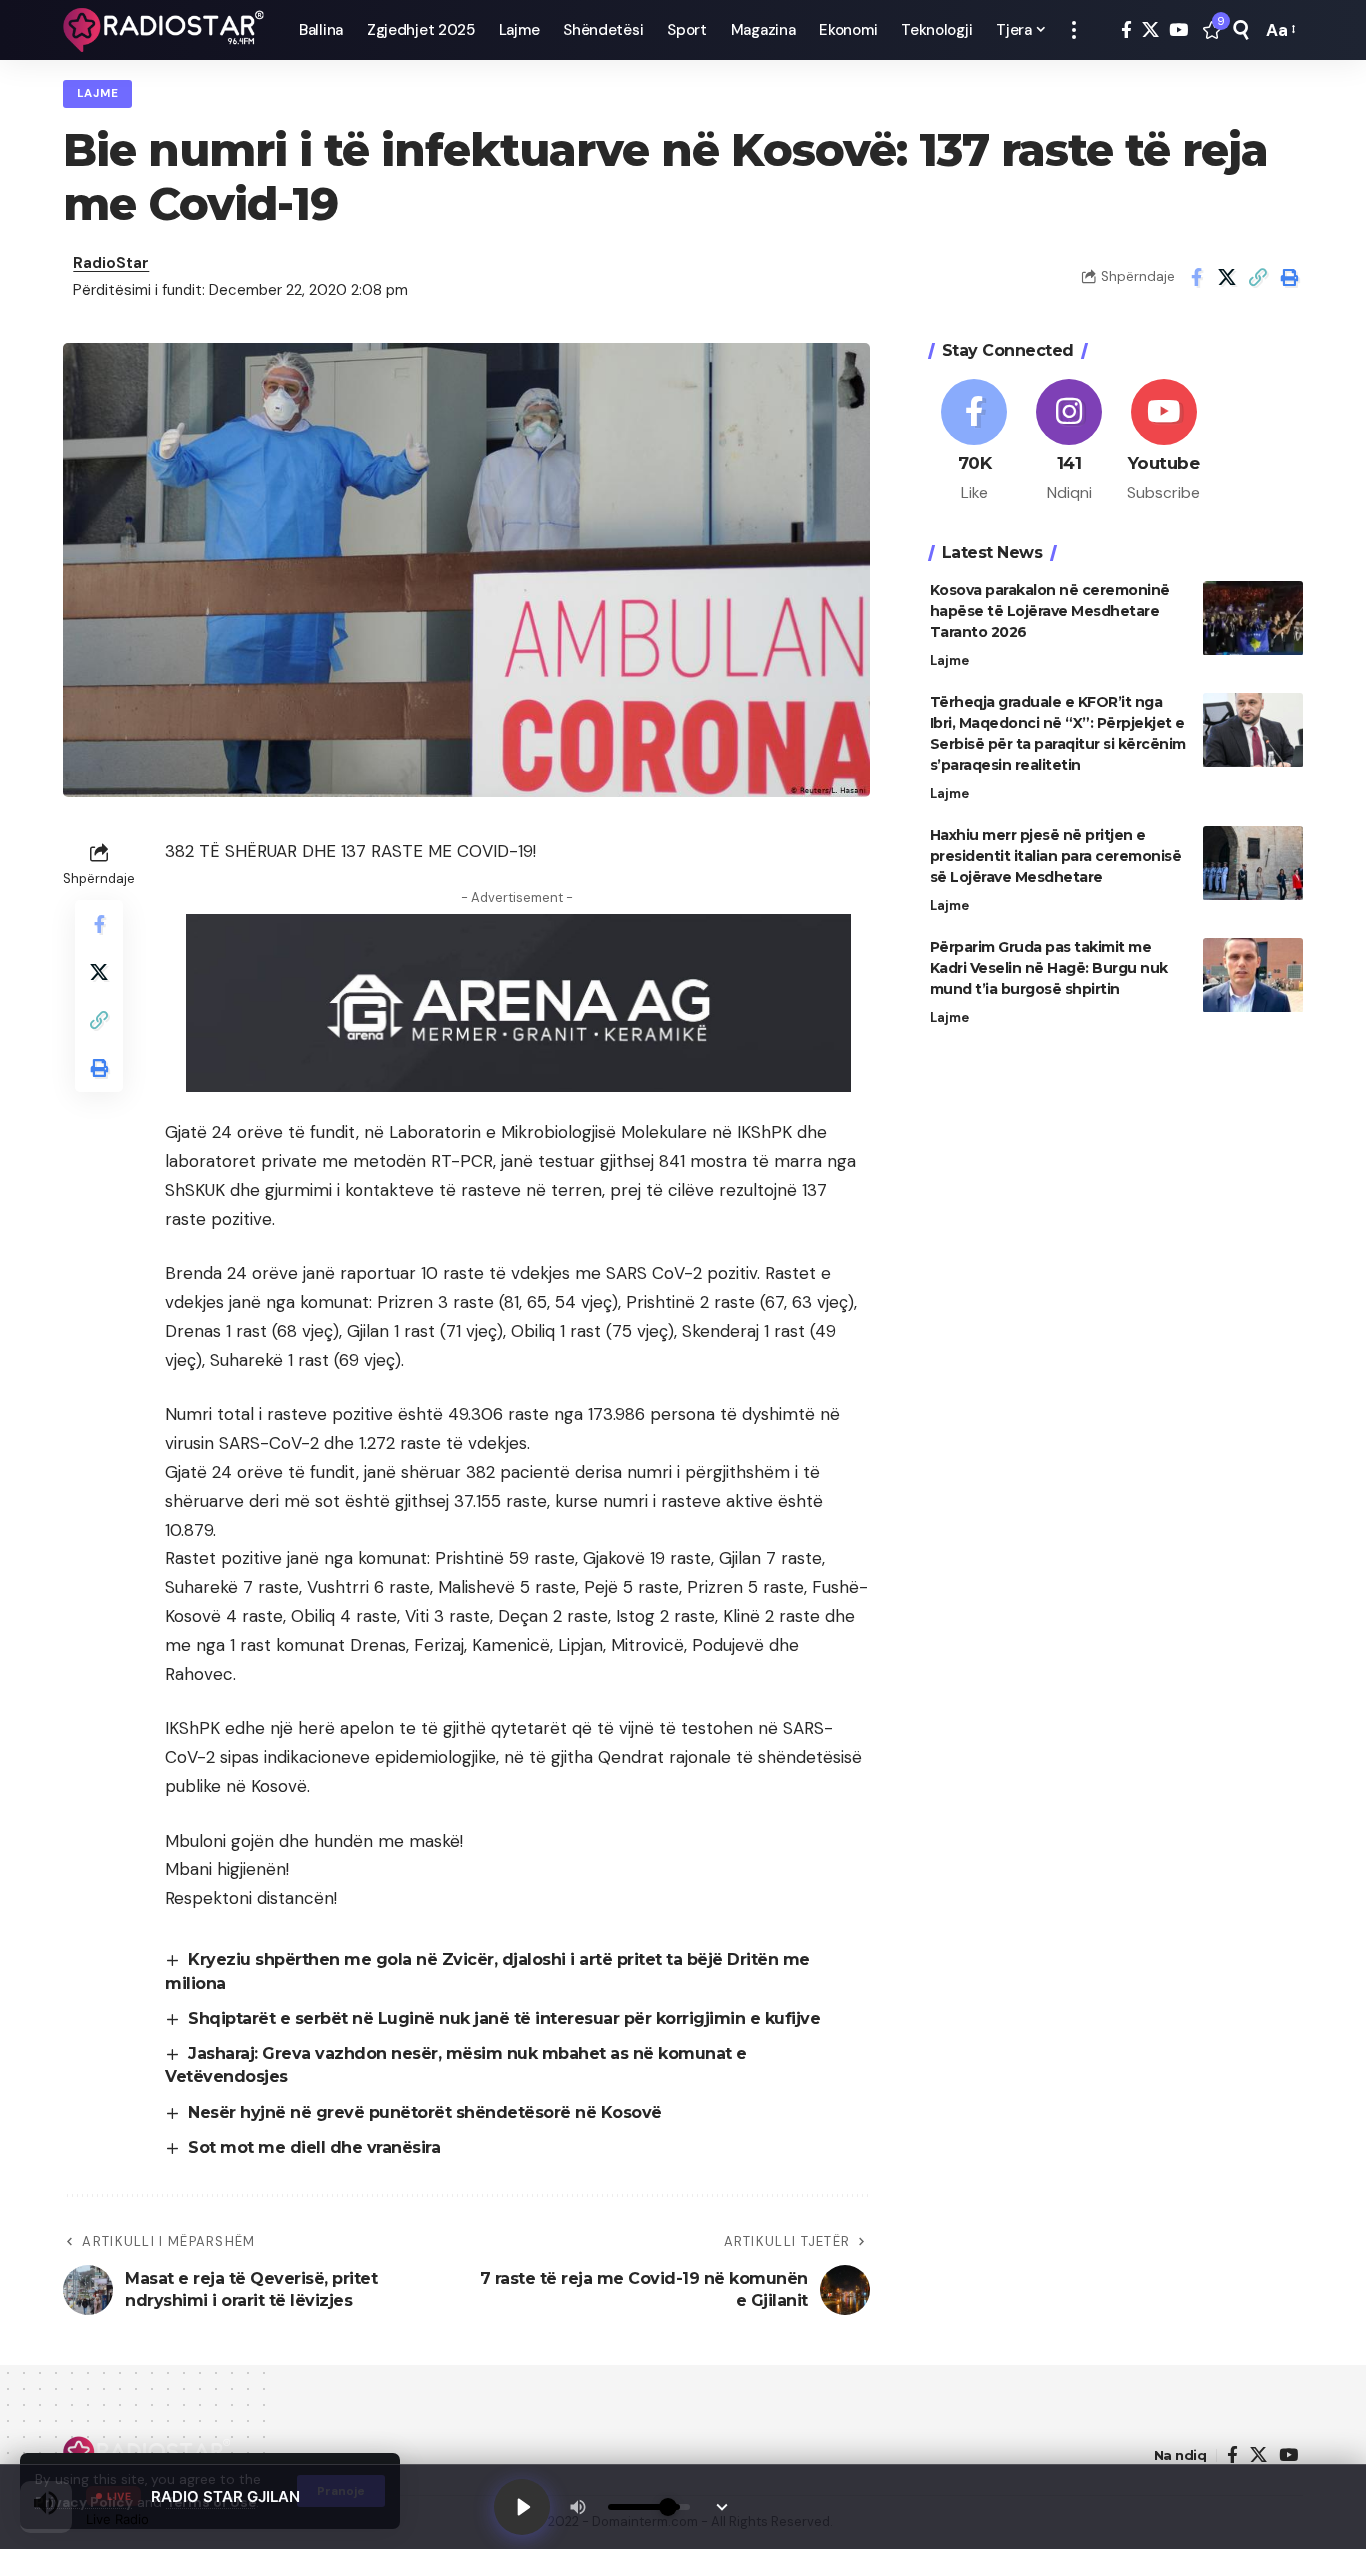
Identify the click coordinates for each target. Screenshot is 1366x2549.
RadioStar (111, 263)
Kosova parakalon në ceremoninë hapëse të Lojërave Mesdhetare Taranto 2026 (1050, 612)
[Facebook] (1126, 30)
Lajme (98, 93)
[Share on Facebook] (1196, 277)
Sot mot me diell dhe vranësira (314, 2147)
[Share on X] (1227, 277)
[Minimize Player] (722, 2507)
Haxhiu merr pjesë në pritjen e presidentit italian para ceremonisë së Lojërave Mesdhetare (1056, 857)
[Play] (522, 2507)
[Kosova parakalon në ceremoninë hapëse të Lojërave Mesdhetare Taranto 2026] (1253, 618)
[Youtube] (1164, 442)
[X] (1150, 30)
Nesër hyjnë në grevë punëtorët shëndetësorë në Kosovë (425, 2112)
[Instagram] (1069, 442)
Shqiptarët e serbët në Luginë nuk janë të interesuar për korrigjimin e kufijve (504, 2018)
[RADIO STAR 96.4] (165, 30)
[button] (1074, 30)
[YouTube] (1178, 30)
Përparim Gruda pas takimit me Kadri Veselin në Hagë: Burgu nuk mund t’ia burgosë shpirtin (1049, 969)
